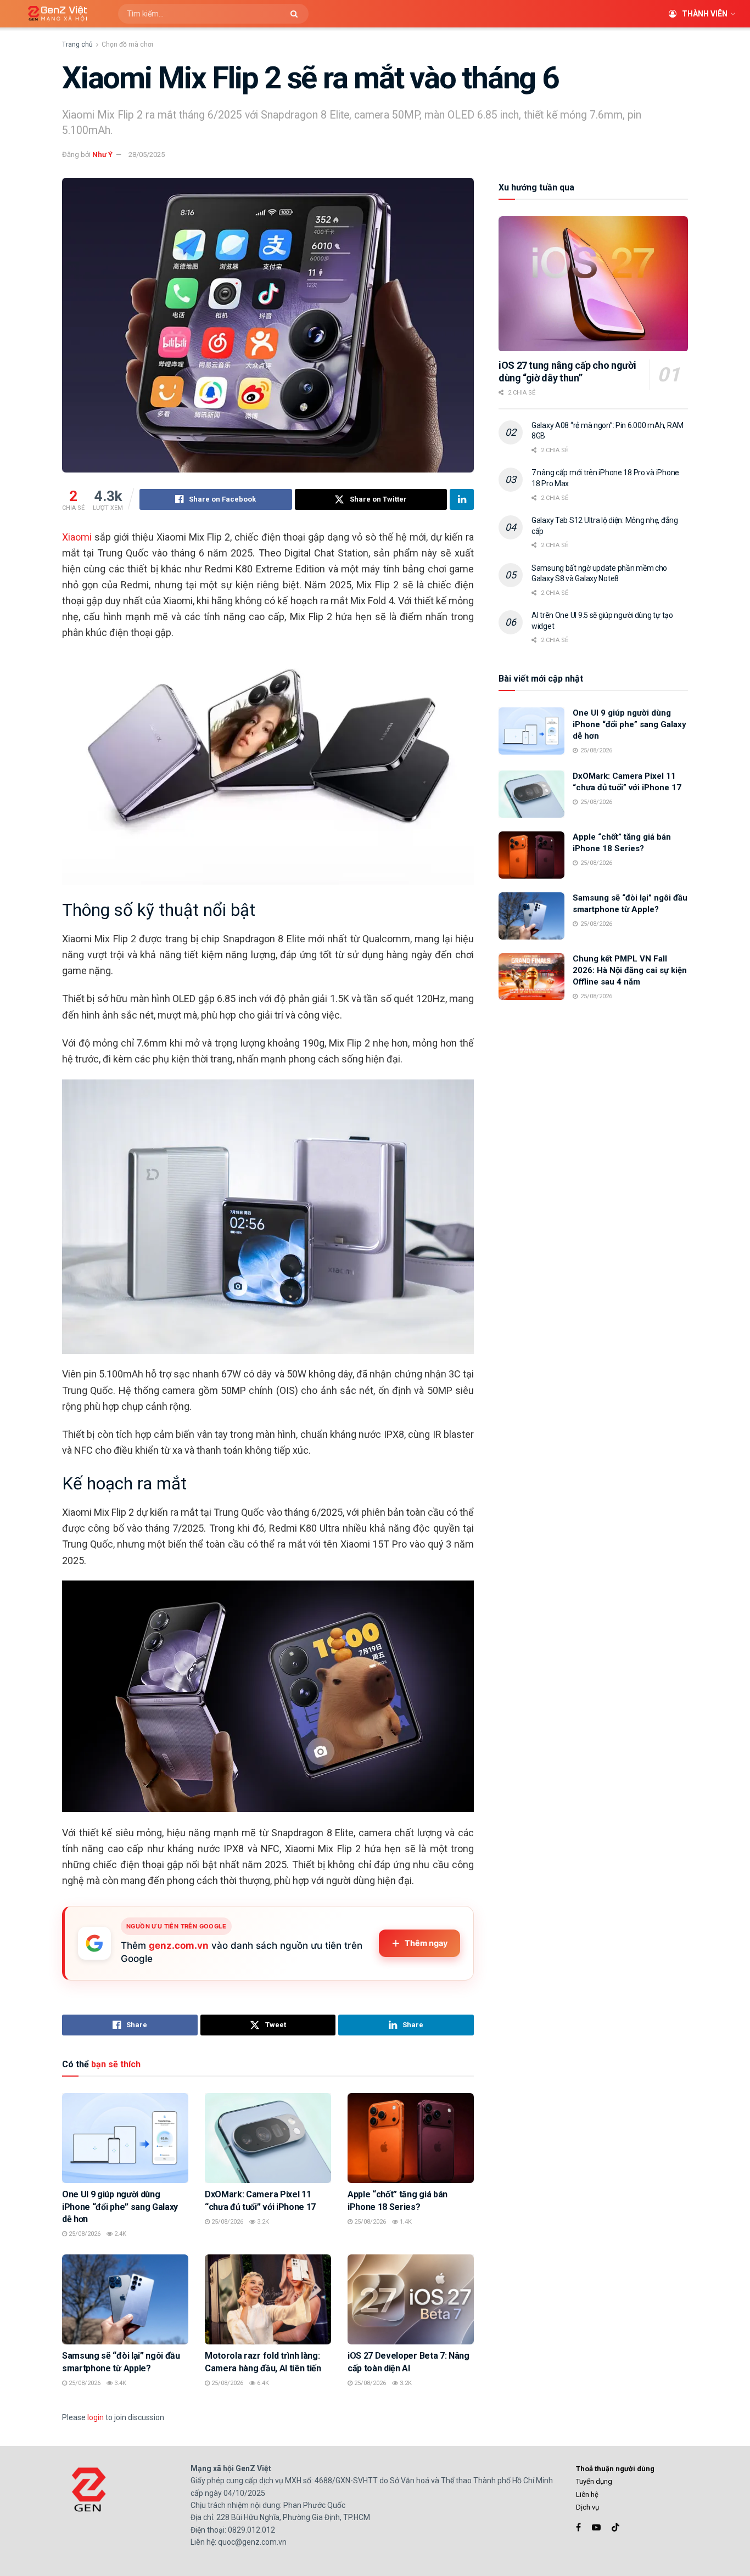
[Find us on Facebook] (578, 2527)
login (96, 2417)
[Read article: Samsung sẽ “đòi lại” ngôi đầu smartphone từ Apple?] (125, 2299)
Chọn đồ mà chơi (127, 44)
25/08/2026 (84, 2234)
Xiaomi (77, 537)
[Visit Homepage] (54, 14)
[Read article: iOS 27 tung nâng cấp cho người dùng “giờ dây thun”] (593, 284)
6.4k (262, 2383)
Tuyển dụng (594, 2481)
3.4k (119, 2383)
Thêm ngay (426, 1943)
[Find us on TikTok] (615, 2528)
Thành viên (705, 14)
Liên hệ (587, 2495)
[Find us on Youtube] (596, 2527)
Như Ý (102, 154)
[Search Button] (297, 14)
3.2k (262, 2222)
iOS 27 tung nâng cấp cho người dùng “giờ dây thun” (567, 372)
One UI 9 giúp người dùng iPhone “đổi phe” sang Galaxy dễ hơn (120, 2207)
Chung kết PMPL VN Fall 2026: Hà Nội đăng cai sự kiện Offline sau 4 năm (630, 970)
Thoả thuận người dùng (615, 2469)
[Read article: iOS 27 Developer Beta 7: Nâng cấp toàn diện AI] (411, 2299)
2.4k (119, 2234)
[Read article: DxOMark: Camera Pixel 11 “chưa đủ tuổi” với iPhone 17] (268, 2138)
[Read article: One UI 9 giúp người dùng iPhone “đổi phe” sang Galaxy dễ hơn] (125, 2138)
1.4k (405, 2222)
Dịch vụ (587, 2507)
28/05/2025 (147, 154)
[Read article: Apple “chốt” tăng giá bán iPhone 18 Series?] (411, 2138)
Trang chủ (77, 44)
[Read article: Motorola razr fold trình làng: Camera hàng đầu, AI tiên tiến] (268, 2299)
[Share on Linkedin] (462, 499)
